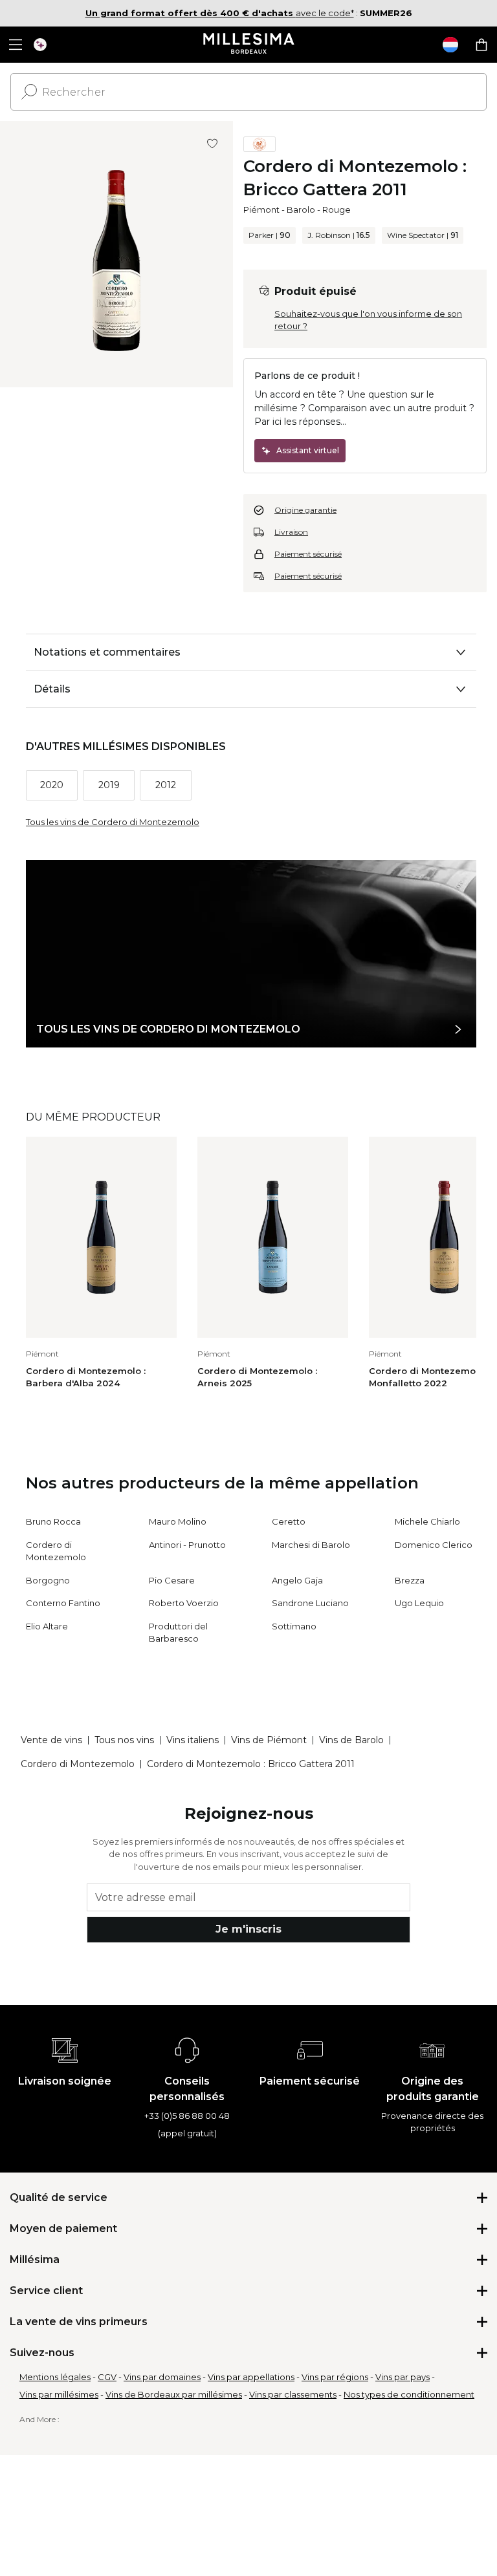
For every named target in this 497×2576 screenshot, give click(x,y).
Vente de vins (51, 1740)
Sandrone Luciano (310, 1603)
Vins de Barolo (351, 1740)
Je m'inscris (248, 1929)
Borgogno (48, 1580)
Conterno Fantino (63, 1603)
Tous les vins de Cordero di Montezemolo (113, 822)
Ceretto (289, 1521)
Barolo (301, 209)
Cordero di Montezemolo (78, 1764)
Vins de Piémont (269, 1740)
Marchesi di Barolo (311, 1545)
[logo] (249, 45)
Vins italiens (193, 1740)
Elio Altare (47, 1626)
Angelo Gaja (297, 1580)
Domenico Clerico (434, 1545)
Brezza (410, 1580)
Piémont (261, 209)
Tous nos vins (124, 1740)
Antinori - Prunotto (187, 1545)
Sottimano (294, 1626)
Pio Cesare (172, 1580)
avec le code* (220, 13)
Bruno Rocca (53, 1521)
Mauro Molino (178, 1521)
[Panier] (481, 45)
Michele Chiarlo (427, 1521)
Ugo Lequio (419, 1603)
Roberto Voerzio (184, 1603)
